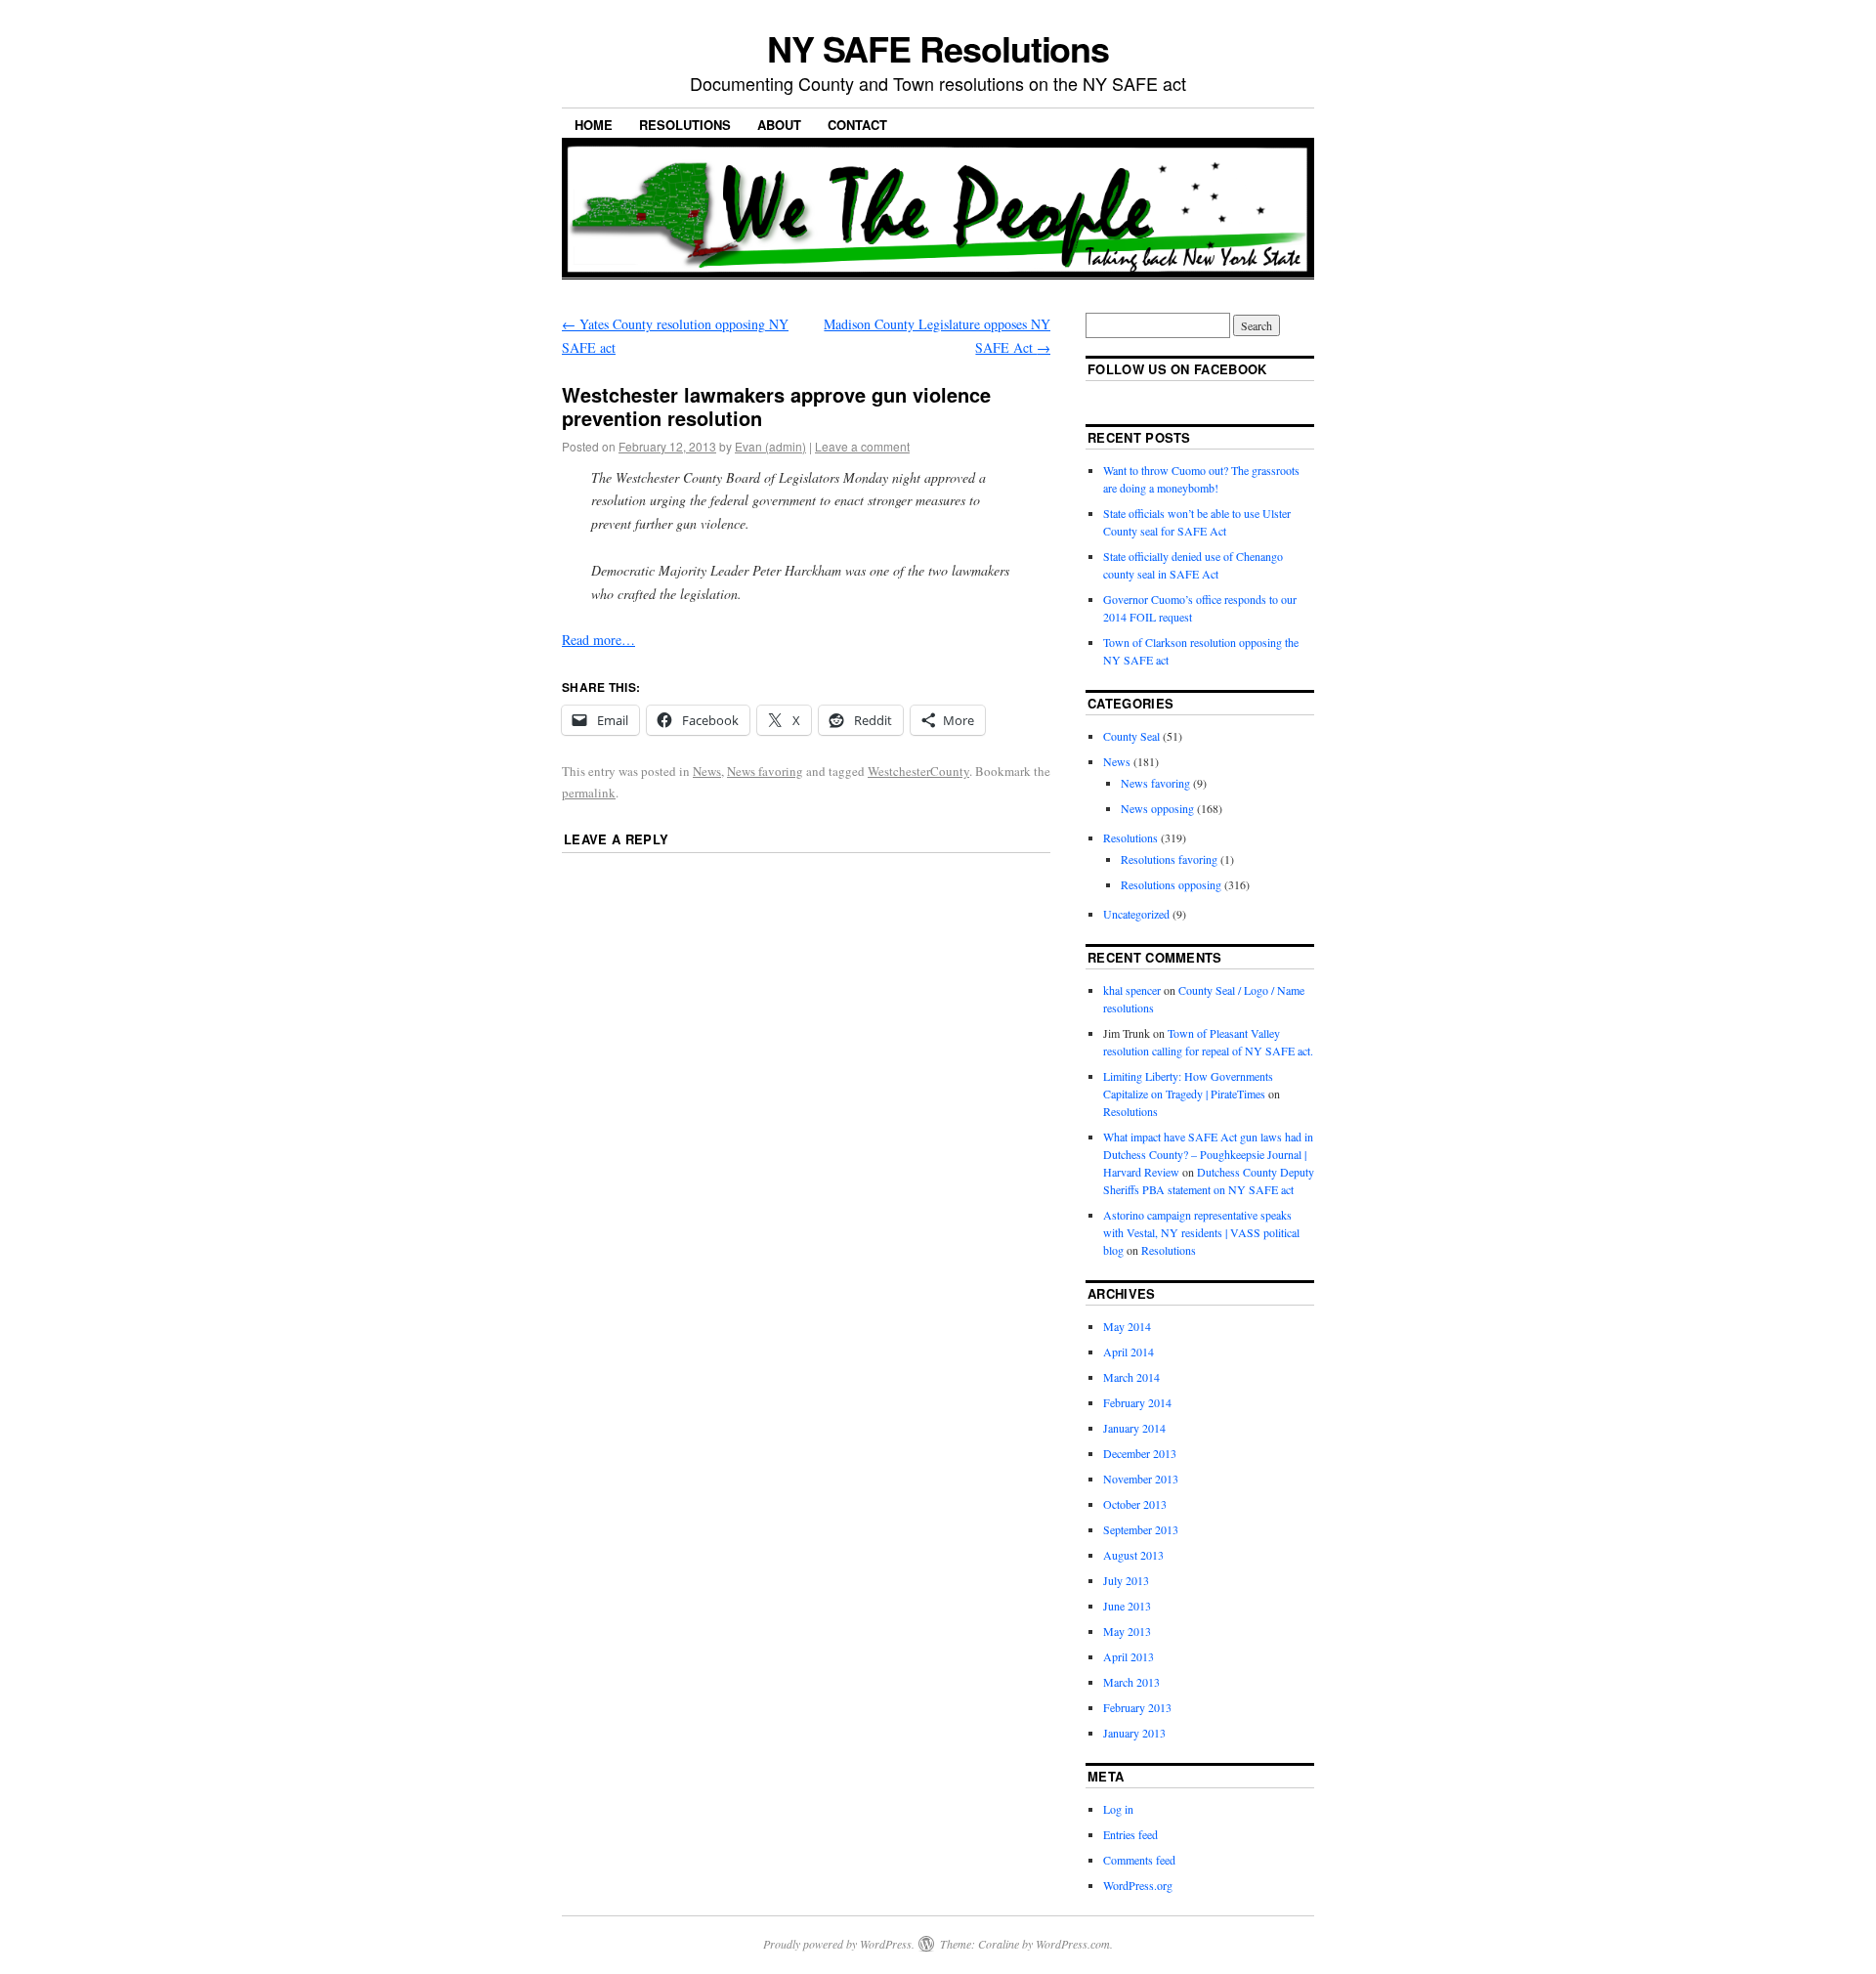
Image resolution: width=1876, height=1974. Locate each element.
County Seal (1131, 736)
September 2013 (1141, 1529)
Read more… (598, 640)
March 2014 (1131, 1377)
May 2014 (1127, 1326)
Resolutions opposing (1171, 884)
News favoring (765, 771)
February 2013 (1137, 1707)
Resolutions (685, 125)
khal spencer (1132, 990)
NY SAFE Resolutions (938, 48)
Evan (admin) (770, 446)
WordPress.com (1073, 1944)
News (707, 771)
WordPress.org (1138, 1885)
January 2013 (1134, 1733)
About (779, 125)
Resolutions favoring (1169, 859)
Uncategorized (1136, 914)
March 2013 (1131, 1682)
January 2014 (1134, 1428)
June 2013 (1127, 1606)
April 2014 (1129, 1352)
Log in (1118, 1809)
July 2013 (1126, 1580)
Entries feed (1130, 1834)
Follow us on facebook (1177, 369)
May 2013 (1127, 1631)
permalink (589, 793)
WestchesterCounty (918, 771)
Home (594, 125)
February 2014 (1137, 1402)
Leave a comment (862, 446)
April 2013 (1129, 1656)
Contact (857, 125)
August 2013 (1133, 1555)
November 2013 (1141, 1479)
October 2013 (1135, 1504)
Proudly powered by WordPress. (839, 1944)
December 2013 (1140, 1453)
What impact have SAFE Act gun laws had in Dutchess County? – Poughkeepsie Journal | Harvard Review (1208, 1154)
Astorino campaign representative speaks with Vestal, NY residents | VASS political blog (1201, 1232)
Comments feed (1139, 1860)
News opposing (1157, 808)
